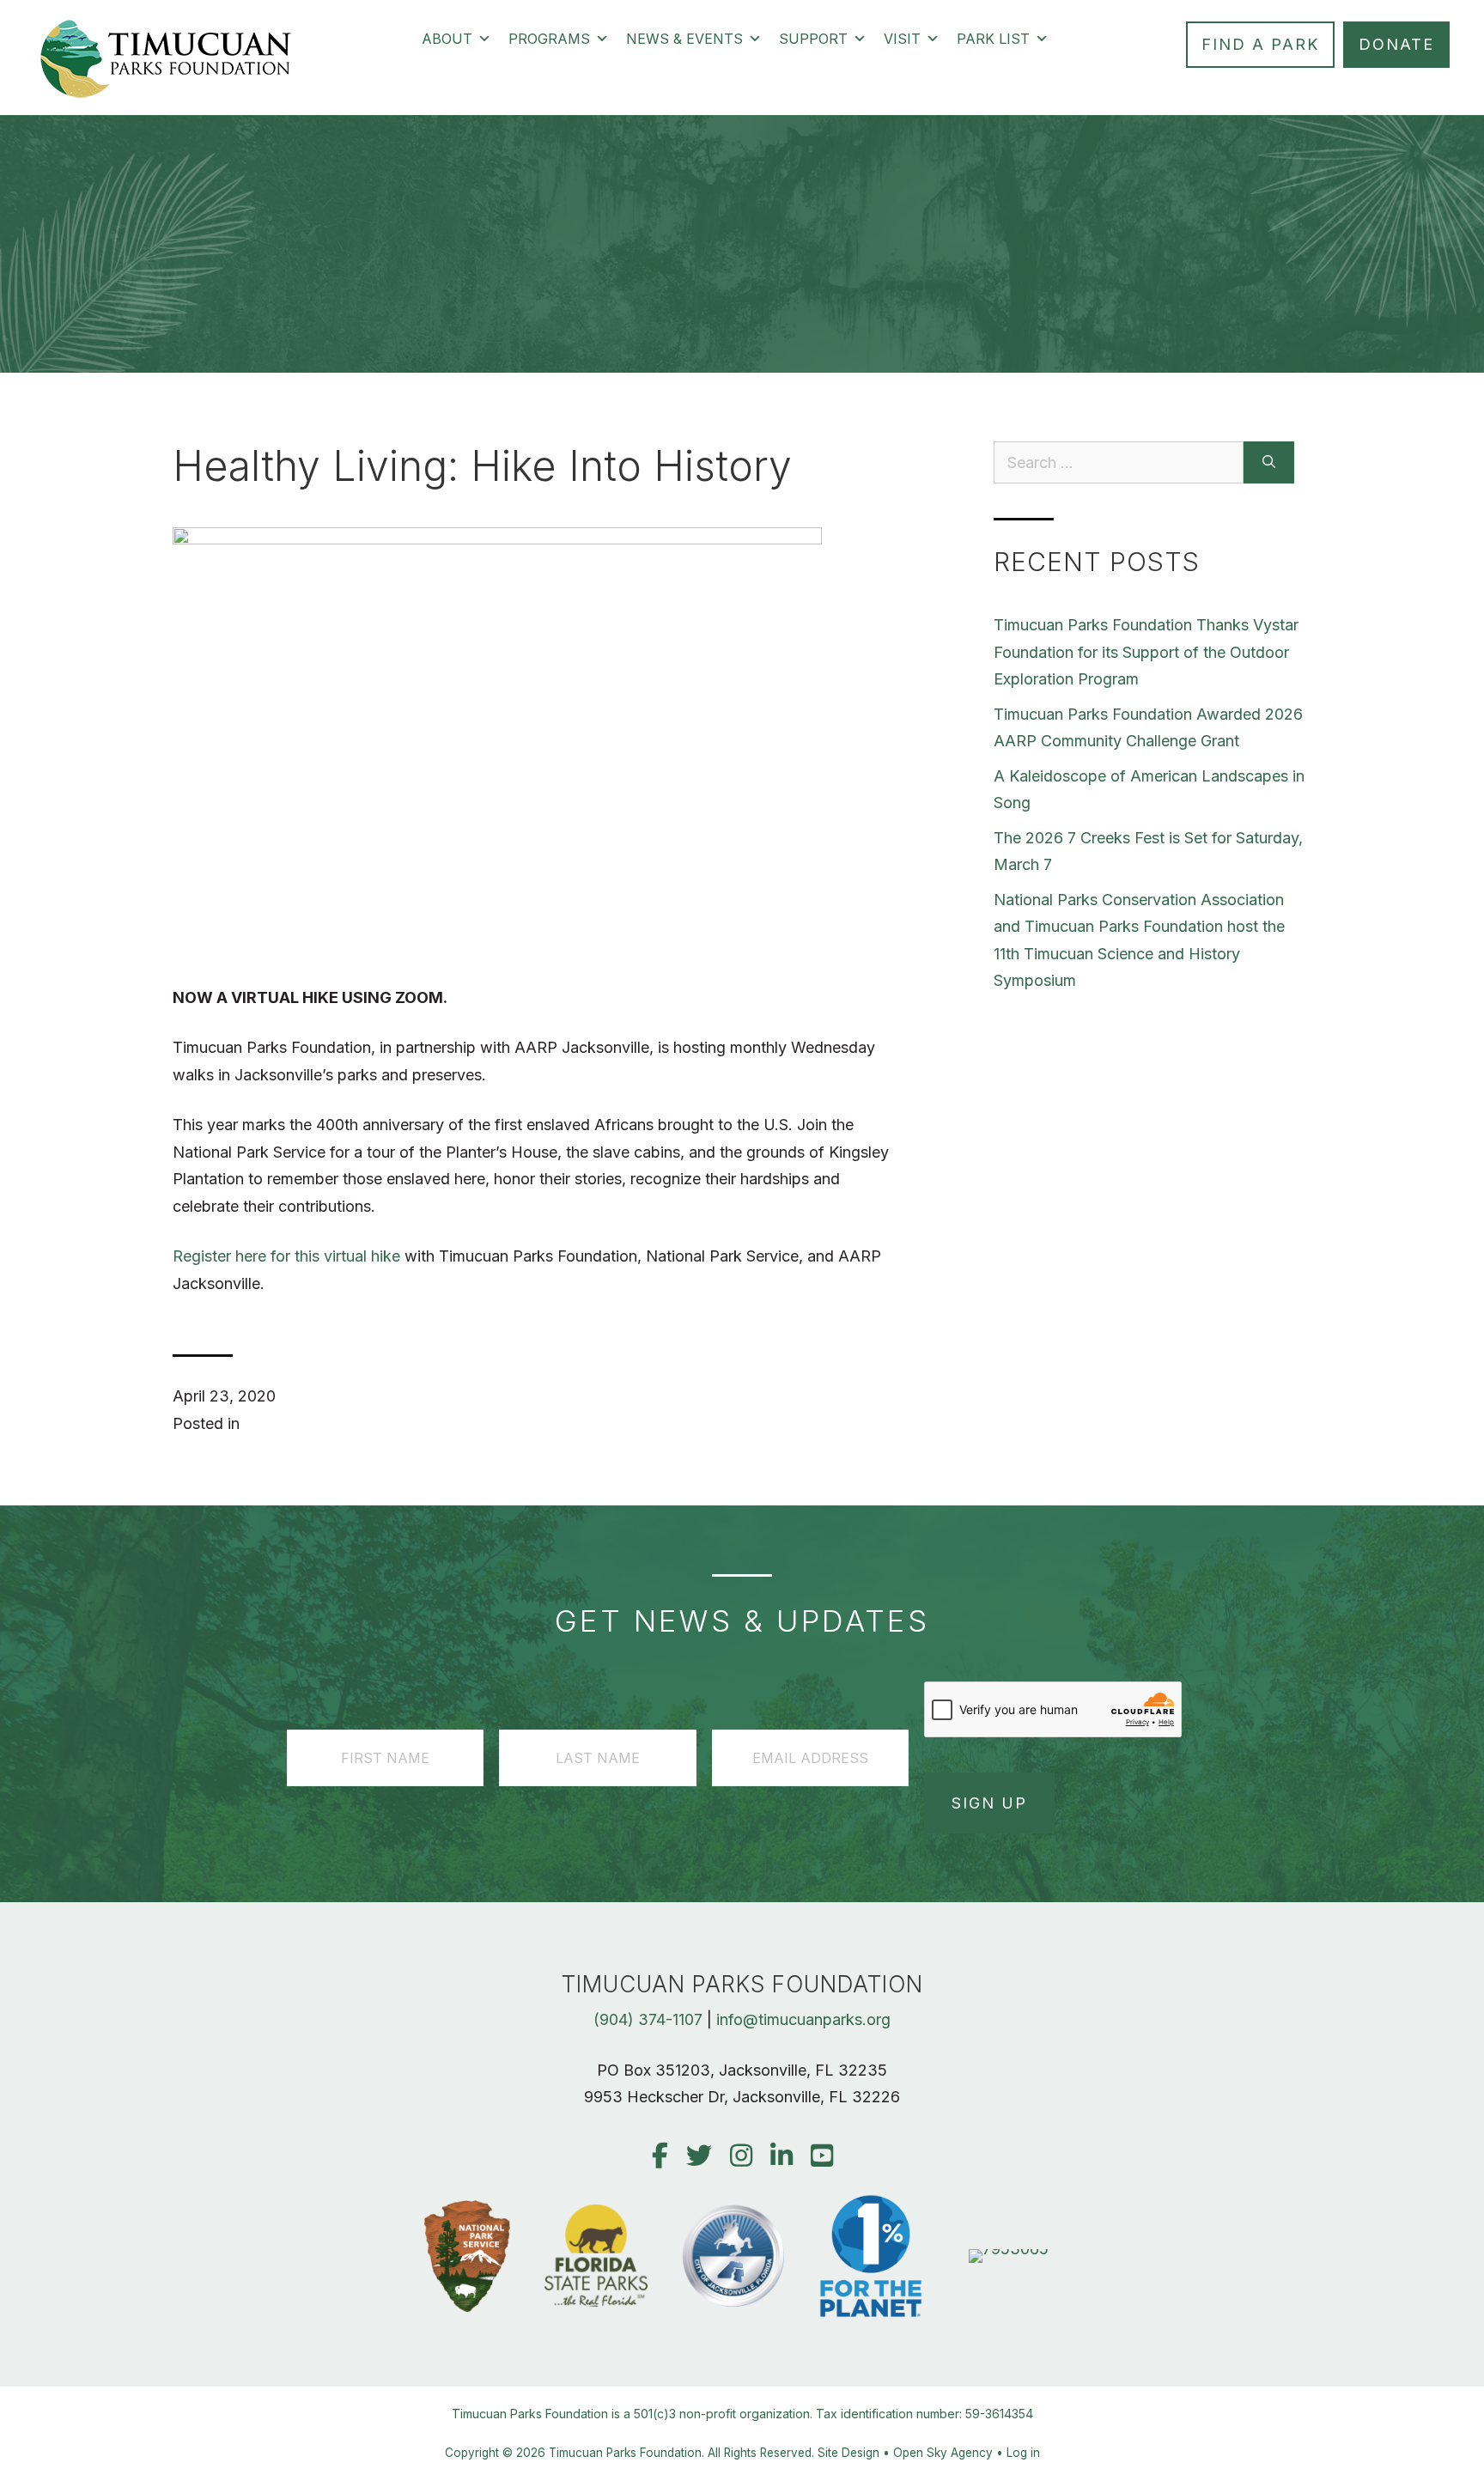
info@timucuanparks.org (803, 2019)
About (447, 39)
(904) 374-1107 (648, 2019)
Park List (993, 39)
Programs (549, 39)
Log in (1023, 2453)
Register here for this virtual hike (286, 1256)
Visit (902, 39)
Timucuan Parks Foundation (625, 2453)
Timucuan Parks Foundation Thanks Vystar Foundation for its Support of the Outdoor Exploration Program (1146, 652)
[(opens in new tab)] (1009, 2249)
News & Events (684, 39)
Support (813, 39)
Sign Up (989, 1803)
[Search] (1269, 462)
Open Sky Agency (943, 2453)
